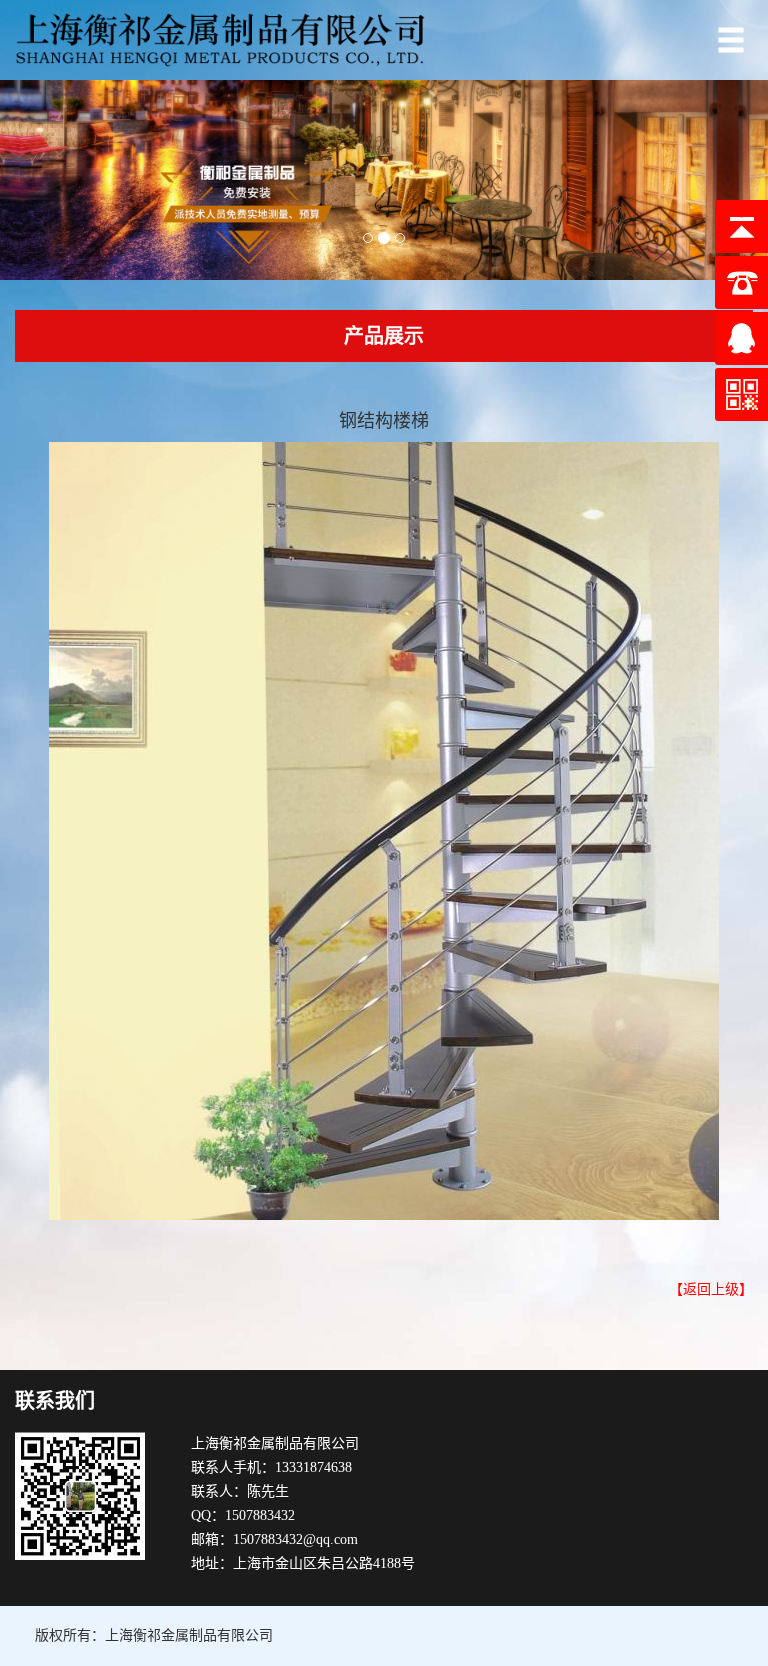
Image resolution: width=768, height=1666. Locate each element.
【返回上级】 (711, 1289)
